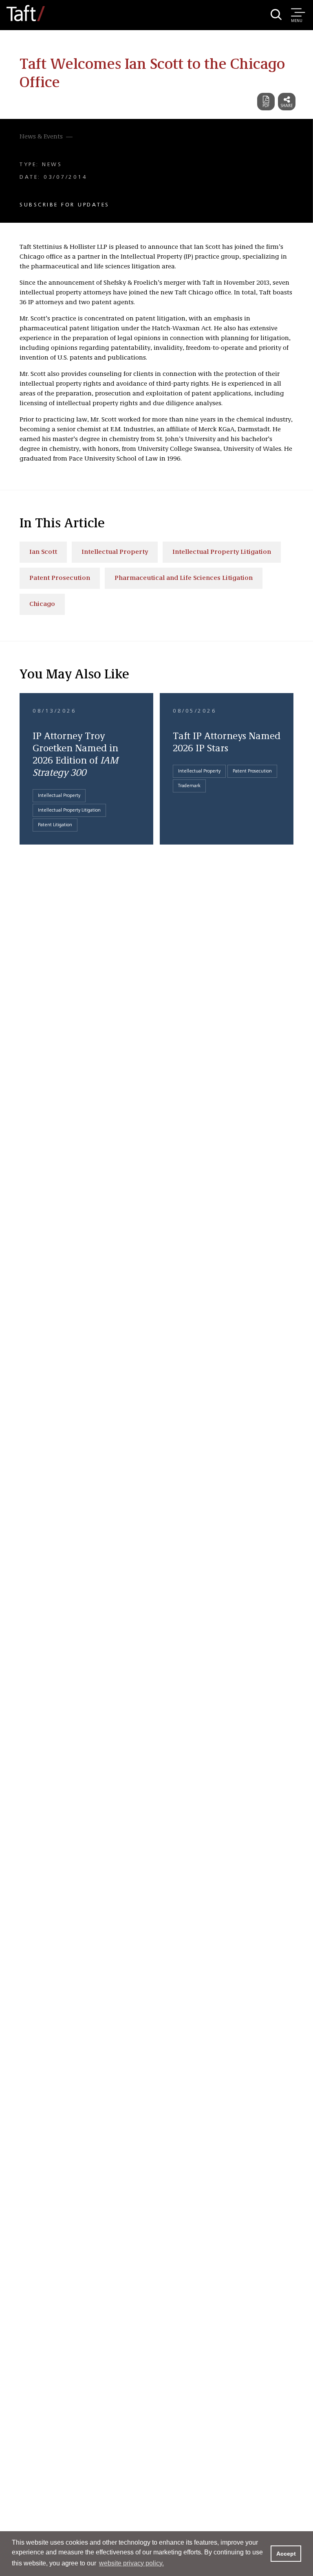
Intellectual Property (115, 552)
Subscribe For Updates (65, 205)
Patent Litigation (55, 825)
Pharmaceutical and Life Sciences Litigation (184, 578)
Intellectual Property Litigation (222, 552)
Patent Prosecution (60, 578)
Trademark (189, 786)
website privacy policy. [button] (131, 2563)
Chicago (42, 604)
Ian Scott (43, 552)
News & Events (41, 137)
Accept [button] (286, 2554)
